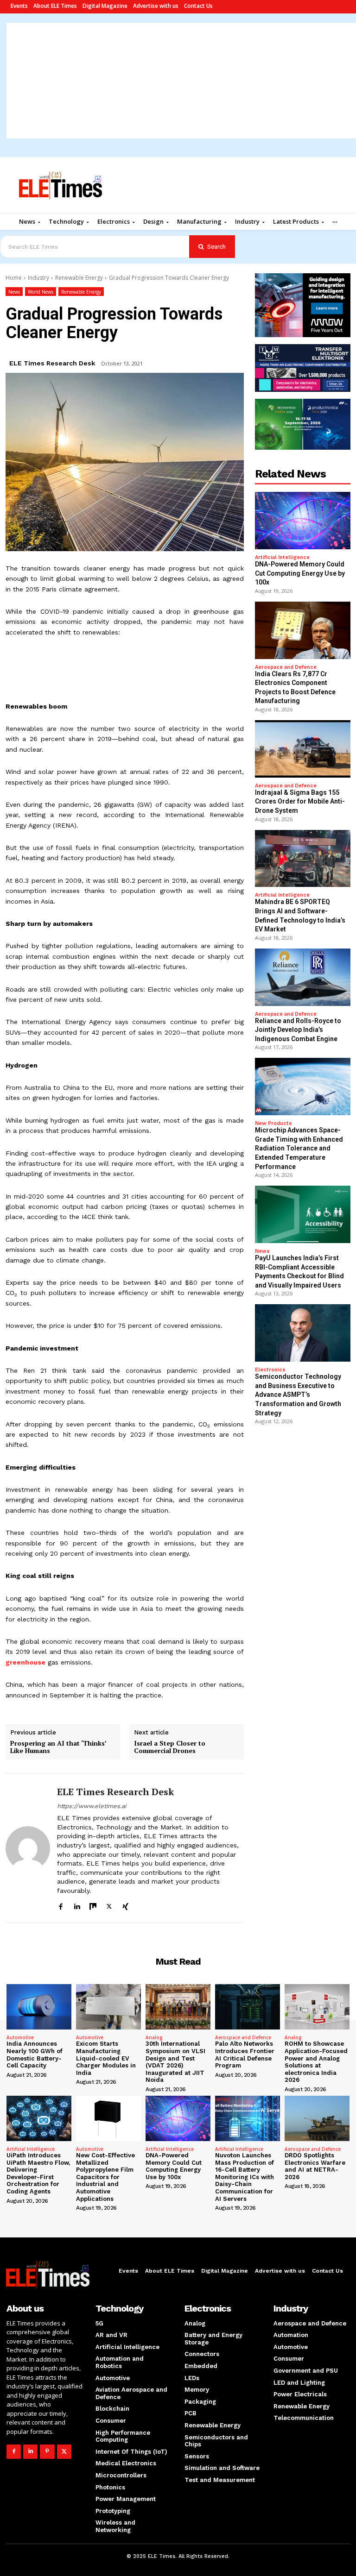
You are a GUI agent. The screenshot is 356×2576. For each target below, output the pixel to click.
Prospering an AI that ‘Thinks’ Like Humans (58, 1747)
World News (41, 292)
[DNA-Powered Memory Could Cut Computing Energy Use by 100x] (303, 521)
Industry (38, 278)
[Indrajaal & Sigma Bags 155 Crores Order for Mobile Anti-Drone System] (303, 749)
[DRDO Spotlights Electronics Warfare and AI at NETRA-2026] (317, 2118)
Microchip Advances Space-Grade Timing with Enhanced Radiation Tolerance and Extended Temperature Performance (299, 1148)
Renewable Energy (79, 278)
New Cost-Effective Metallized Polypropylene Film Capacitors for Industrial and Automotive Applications (105, 2177)
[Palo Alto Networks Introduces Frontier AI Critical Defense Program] (248, 2007)
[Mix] (93, 1905)
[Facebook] (60, 1905)
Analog (154, 2037)
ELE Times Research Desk (52, 363)
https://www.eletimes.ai (92, 1806)
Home (14, 278)
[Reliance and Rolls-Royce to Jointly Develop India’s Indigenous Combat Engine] (303, 977)
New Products (273, 1123)
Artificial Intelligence (282, 557)
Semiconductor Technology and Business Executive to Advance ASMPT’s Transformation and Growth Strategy (298, 1395)
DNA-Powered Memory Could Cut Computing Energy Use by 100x (300, 573)
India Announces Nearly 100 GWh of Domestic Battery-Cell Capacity (35, 2055)
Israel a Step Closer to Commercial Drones (170, 1747)
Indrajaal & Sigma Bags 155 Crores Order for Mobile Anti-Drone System (300, 801)
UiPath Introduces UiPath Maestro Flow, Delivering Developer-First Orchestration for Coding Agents (38, 2173)
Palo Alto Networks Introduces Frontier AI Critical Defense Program (245, 2055)
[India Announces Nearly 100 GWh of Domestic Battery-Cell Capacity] (39, 2007)
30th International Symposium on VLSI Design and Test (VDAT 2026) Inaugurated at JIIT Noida (175, 2062)
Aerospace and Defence (286, 667)
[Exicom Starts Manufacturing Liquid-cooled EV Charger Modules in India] (108, 2007)
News (14, 292)
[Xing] (125, 1905)
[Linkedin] (77, 1905)
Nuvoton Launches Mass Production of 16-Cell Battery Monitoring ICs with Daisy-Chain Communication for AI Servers (245, 2177)
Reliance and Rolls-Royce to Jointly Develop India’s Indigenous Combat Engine (298, 1030)
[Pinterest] (47, 2452)
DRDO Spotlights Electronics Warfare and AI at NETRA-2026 (315, 2166)
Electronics (270, 1370)
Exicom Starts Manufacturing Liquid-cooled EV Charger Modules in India (106, 2058)
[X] (109, 1905)
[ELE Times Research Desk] (28, 1848)
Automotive (20, 2037)
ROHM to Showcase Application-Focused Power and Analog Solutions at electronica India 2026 (316, 2062)
